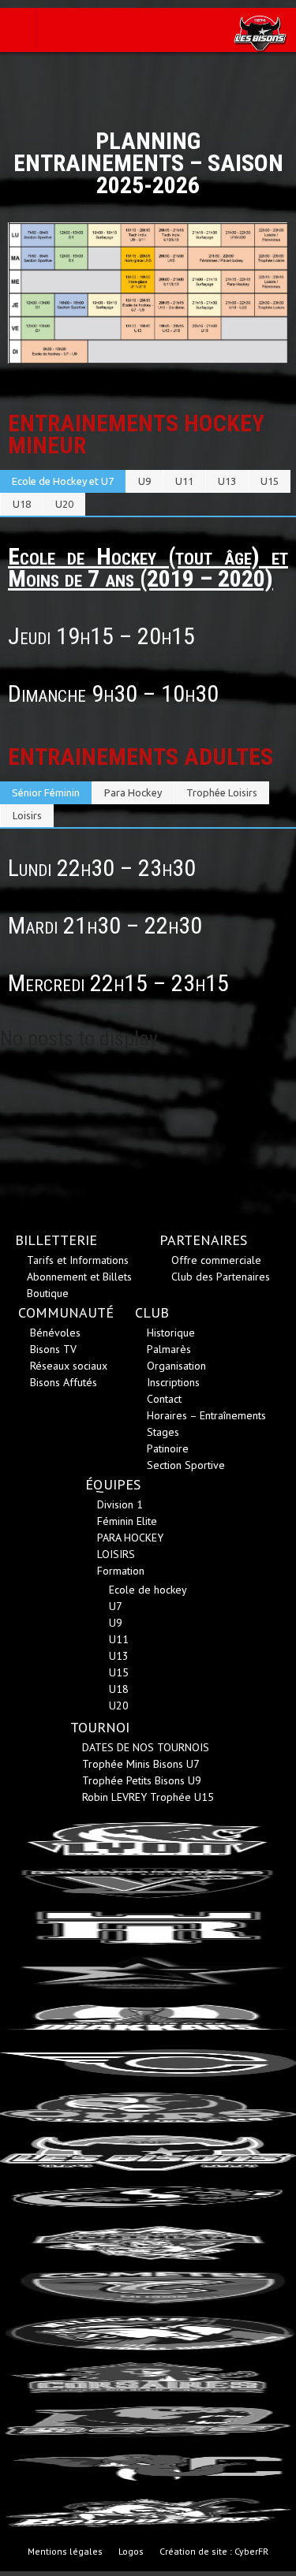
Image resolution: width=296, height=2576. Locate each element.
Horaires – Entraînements (206, 1415)
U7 (116, 1606)
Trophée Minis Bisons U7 (141, 1764)
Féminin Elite (127, 1521)
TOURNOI (100, 1727)
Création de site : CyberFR (214, 2551)
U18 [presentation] (22, 504)
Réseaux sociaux (69, 1366)
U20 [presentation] (64, 504)
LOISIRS (116, 1554)
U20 (119, 1706)
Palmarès (169, 1349)
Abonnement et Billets (79, 1277)
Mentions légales (65, 2551)
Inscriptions (173, 1382)
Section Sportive (186, 1465)
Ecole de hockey (148, 1590)
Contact (164, 1399)
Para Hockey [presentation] (133, 792)
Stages (163, 1432)
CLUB (152, 1312)
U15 (119, 1672)
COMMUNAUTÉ (66, 1312)
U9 (116, 1623)
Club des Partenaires (221, 1277)
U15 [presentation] (270, 481)
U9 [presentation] (144, 481)
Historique (171, 1333)
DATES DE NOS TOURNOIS (146, 1747)
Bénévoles (55, 1333)
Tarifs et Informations (78, 1260)
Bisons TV (53, 1349)
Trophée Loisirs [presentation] (222, 792)
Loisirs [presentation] (27, 815)
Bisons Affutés (64, 1382)
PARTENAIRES (203, 1240)
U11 (119, 1639)
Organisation (176, 1366)
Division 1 (120, 1504)
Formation (121, 1571)
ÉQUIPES (113, 1484)
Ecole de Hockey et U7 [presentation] (63, 481)
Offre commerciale (216, 1260)
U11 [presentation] (184, 481)
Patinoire (168, 1448)
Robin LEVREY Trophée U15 (148, 1797)
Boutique (48, 1293)
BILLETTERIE (56, 1240)
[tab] (63, 481)
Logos (131, 2551)
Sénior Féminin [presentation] (46, 792)
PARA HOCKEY (130, 1538)
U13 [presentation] (227, 481)
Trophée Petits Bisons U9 (142, 1780)
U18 (119, 1689)
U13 (119, 1656)
